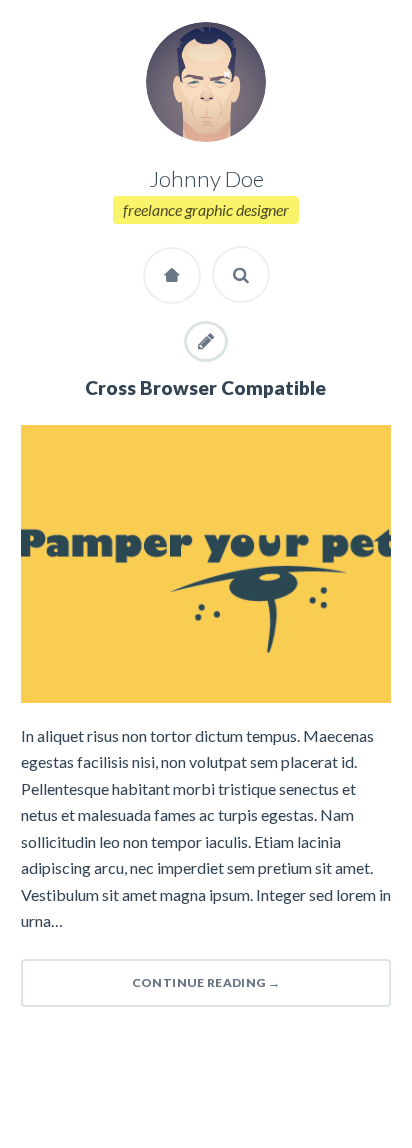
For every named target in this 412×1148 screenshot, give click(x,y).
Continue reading (206, 982)
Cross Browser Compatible (205, 387)
